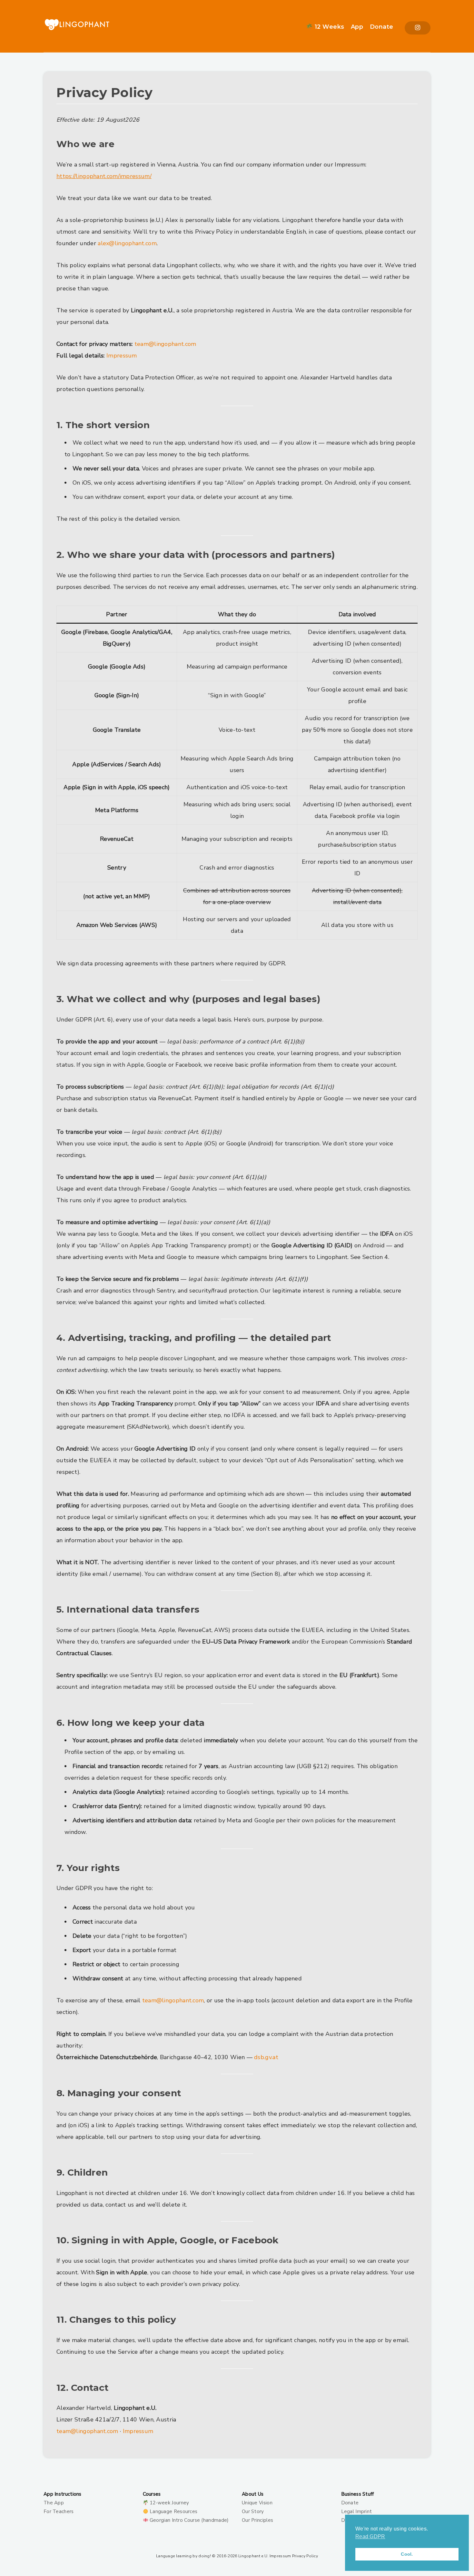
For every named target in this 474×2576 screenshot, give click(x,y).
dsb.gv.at (266, 2057)
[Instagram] (418, 28)
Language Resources (173, 2511)
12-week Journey (169, 2503)
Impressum (122, 356)
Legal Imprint (357, 2511)
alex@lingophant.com (127, 243)
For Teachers (59, 2511)
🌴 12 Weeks (325, 27)
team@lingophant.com (165, 344)
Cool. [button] (407, 2554)
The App (54, 2503)
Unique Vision (257, 2503)
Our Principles (257, 2520)
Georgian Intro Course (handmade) (189, 2520)
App (357, 27)
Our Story (253, 2511)
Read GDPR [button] (370, 2536)
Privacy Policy (305, 2556)
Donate (382, 27)
